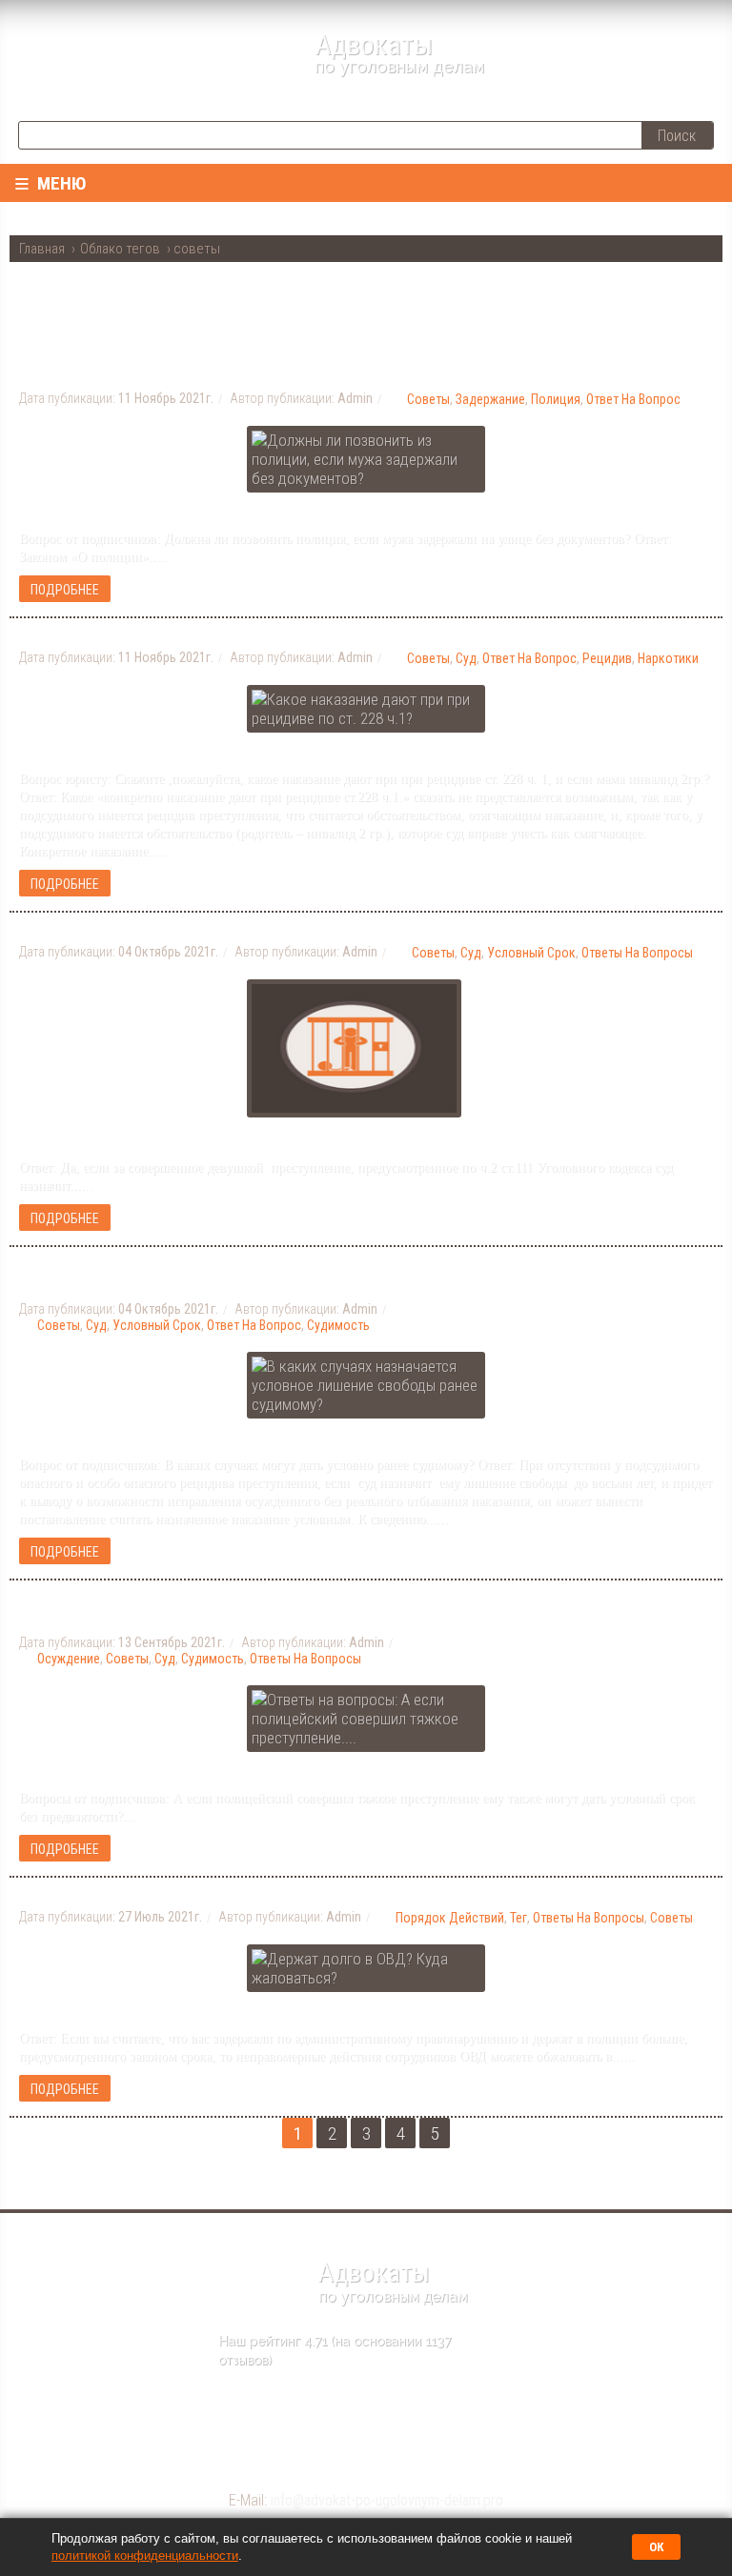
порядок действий (450, 1918)
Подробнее (65, 590)
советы (127, 1659)
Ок (656, 2547)
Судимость (338, 1325)
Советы (428, 399)
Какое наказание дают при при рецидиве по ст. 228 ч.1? (288, 635)
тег (518, 1918)
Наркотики (668, 658)
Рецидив (607, 658)
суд (165, 1659)
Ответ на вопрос (633, 399)
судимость (213, 1659)
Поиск (677, 136)
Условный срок (531, 953)
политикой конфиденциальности (145, 2556)
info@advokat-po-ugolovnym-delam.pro (387, 2500)
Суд (466, 658)
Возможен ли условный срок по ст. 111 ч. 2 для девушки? (298, 930)
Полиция (556, 399)
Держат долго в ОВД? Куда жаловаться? (217, 1895)
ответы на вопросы (637, 953)
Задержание (490, 399)
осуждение (69, 1659)
